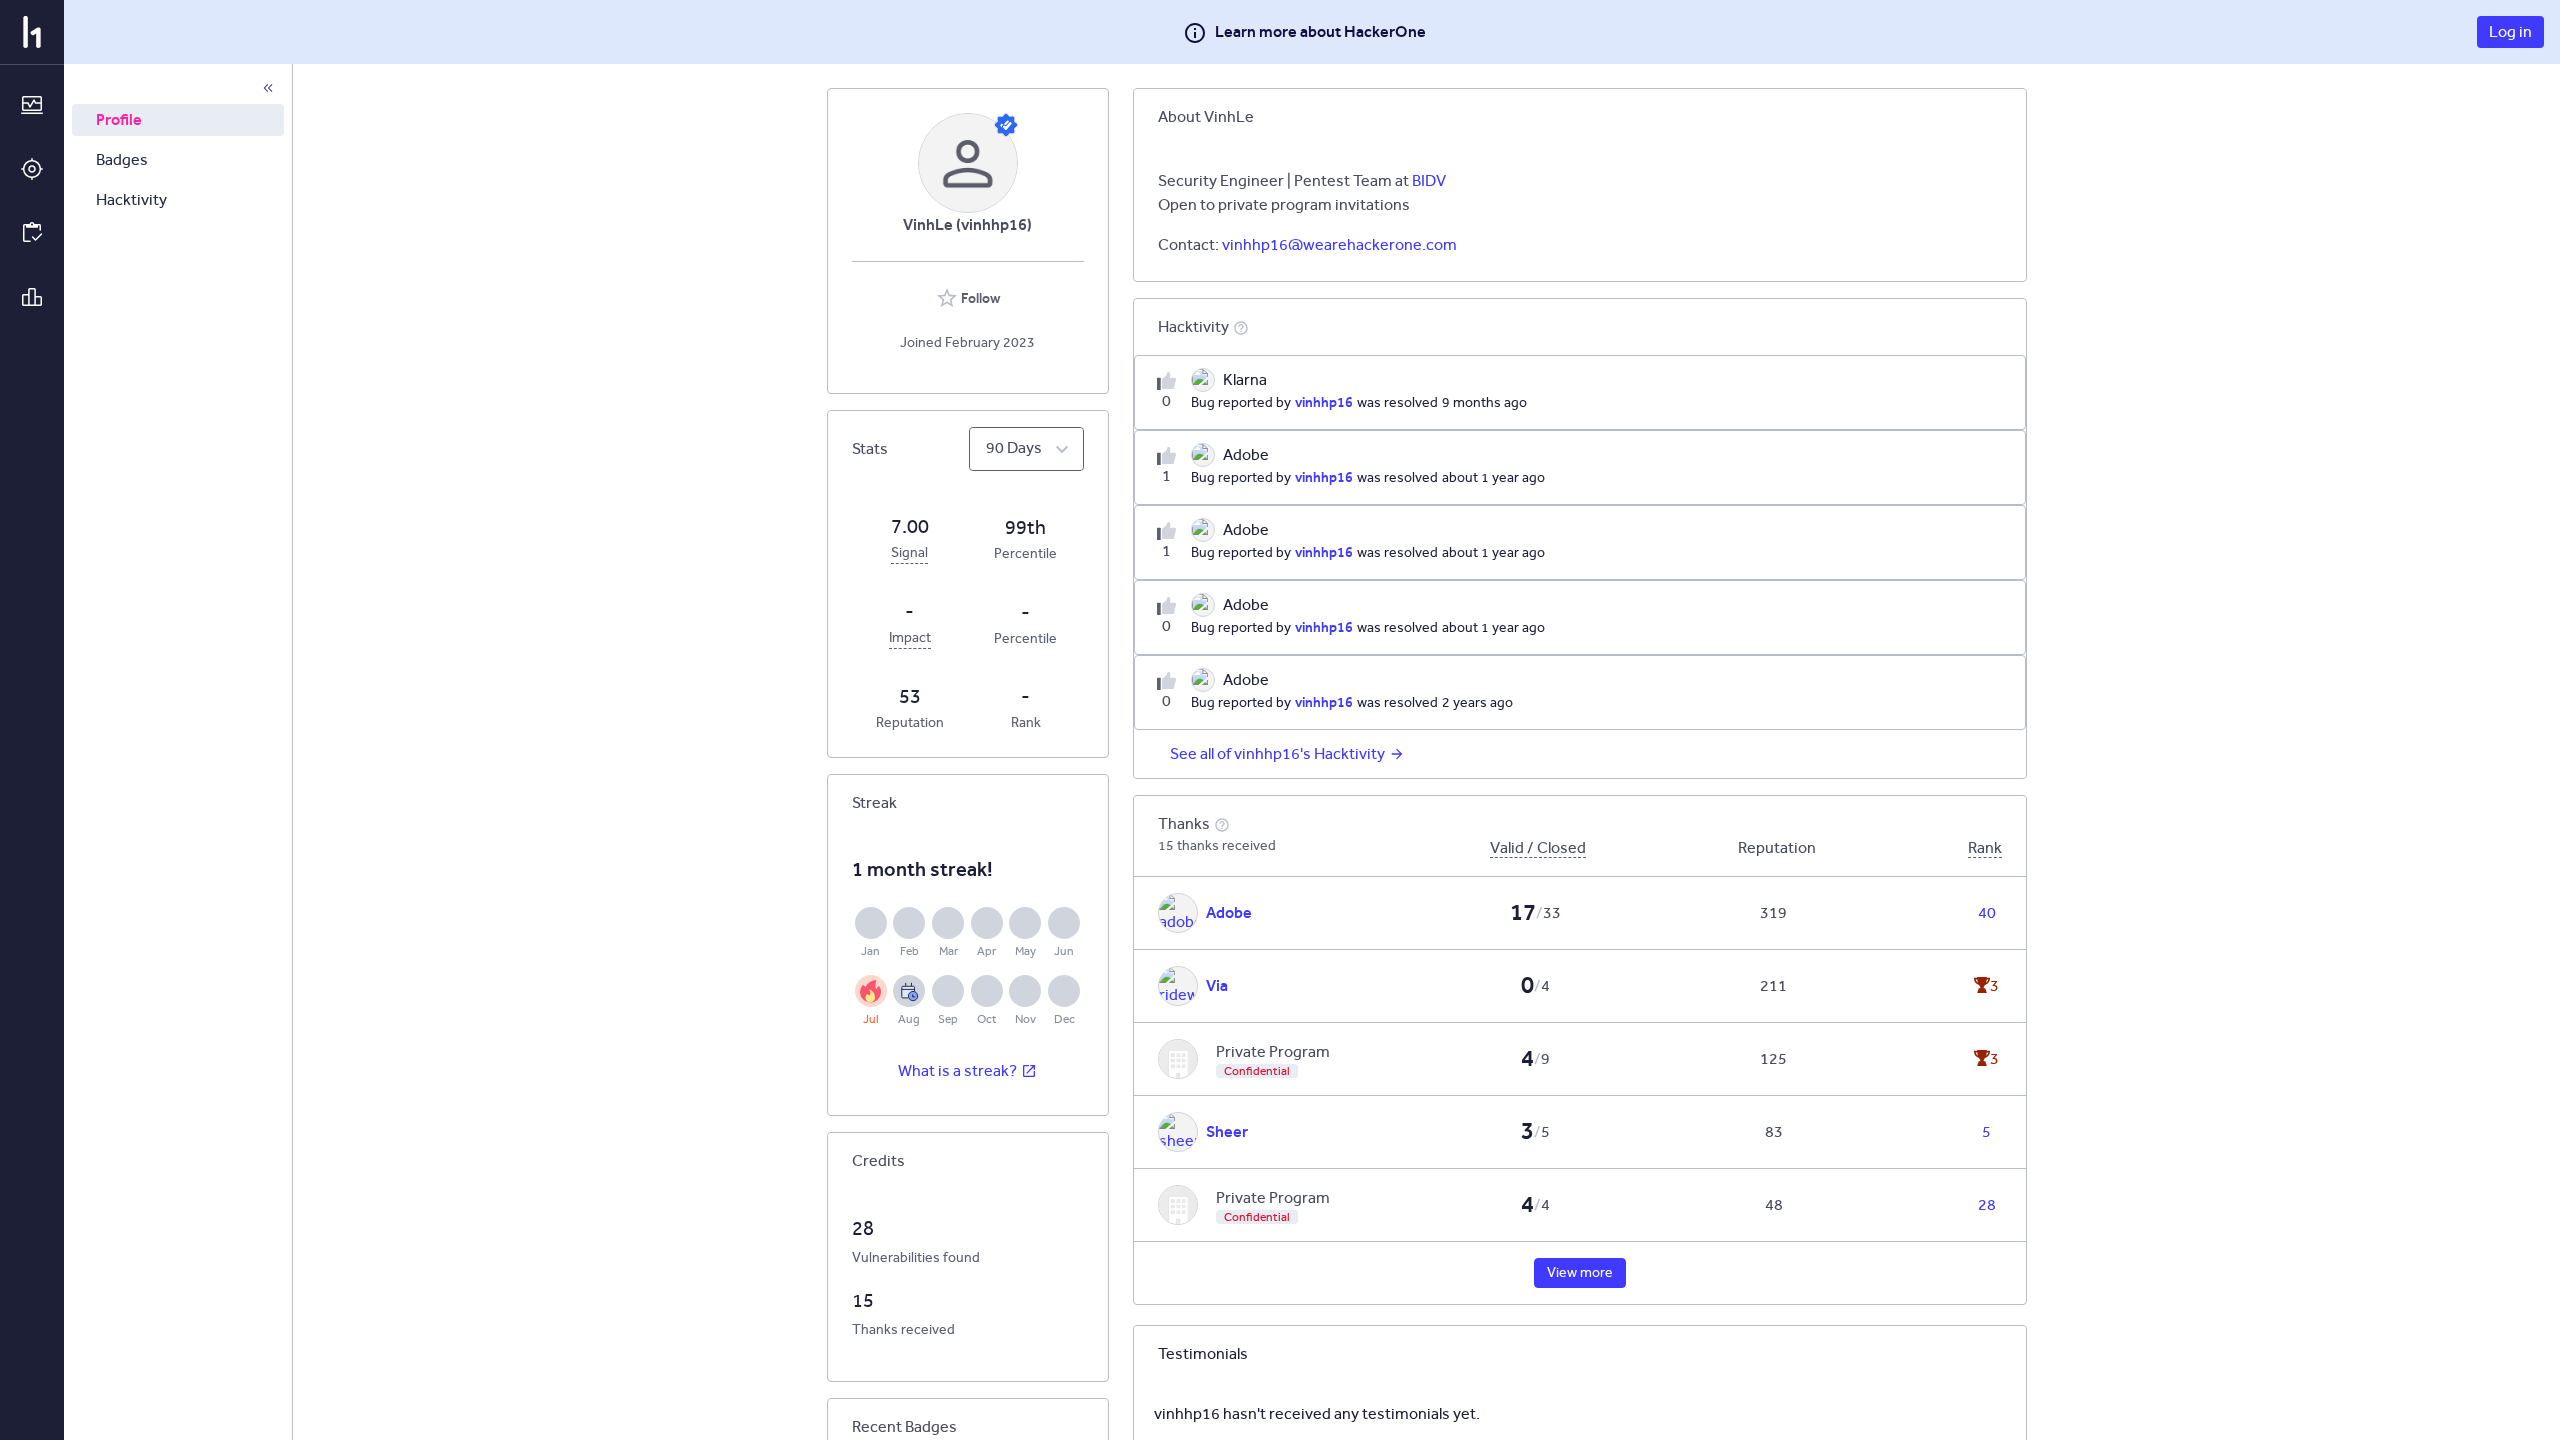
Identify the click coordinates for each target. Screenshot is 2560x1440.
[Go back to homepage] (32, 32)
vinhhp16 (1324, 402)
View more (1580, 1272)
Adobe (1229, 912)
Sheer (1227, 1131)
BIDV (1429, 180)
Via (1217, 985)
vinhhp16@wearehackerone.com (1339, 244)
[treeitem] (178, 120)
